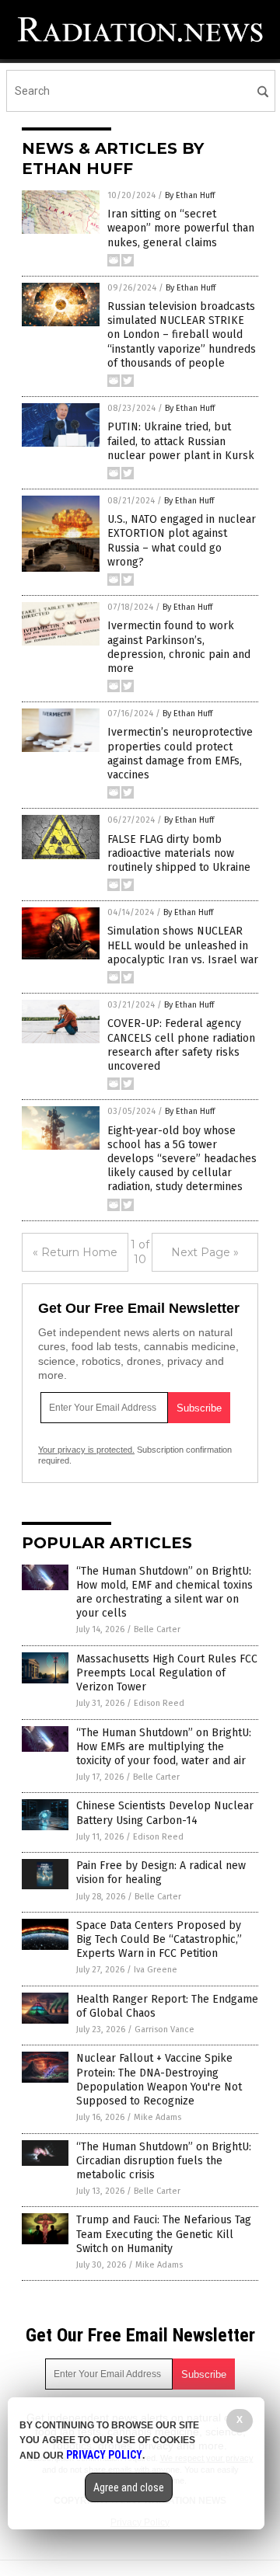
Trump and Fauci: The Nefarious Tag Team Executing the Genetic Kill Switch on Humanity (164, 2234)
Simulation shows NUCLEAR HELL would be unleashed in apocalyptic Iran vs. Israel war (183, 945)
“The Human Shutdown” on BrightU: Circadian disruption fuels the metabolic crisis (164, 2161)
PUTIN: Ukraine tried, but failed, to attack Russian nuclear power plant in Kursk (181, 441)
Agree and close (129, 2487)
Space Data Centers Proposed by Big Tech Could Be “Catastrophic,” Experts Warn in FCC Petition (159, 1939)
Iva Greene (156, 1970)
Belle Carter (157, 1629)
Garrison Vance (164, 2029)
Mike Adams (157, 2117)
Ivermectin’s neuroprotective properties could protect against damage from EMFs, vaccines (180, 754)
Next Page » (205, 1252)
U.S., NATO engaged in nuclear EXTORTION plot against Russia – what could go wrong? (182, 541)
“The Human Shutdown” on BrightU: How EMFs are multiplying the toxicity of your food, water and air (164, 1747)
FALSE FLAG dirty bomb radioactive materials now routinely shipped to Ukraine (179, 853)
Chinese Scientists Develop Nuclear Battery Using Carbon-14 (165, 1813)
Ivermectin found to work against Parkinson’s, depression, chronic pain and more (179, 647)
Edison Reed (159, 1703)
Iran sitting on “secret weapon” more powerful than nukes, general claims (181, 228)
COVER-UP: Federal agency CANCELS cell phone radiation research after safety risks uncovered (181, 1045)
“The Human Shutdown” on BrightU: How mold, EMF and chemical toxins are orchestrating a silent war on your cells (164, 1593)
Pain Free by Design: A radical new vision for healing (161, 1873)
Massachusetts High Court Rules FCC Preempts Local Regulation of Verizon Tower (167, 1673)
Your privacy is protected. (86, 1450)
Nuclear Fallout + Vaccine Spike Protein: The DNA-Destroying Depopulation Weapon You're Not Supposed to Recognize (159, 2080)
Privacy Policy (104, 2455)
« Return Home (75, 1252)
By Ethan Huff (190, 195)
